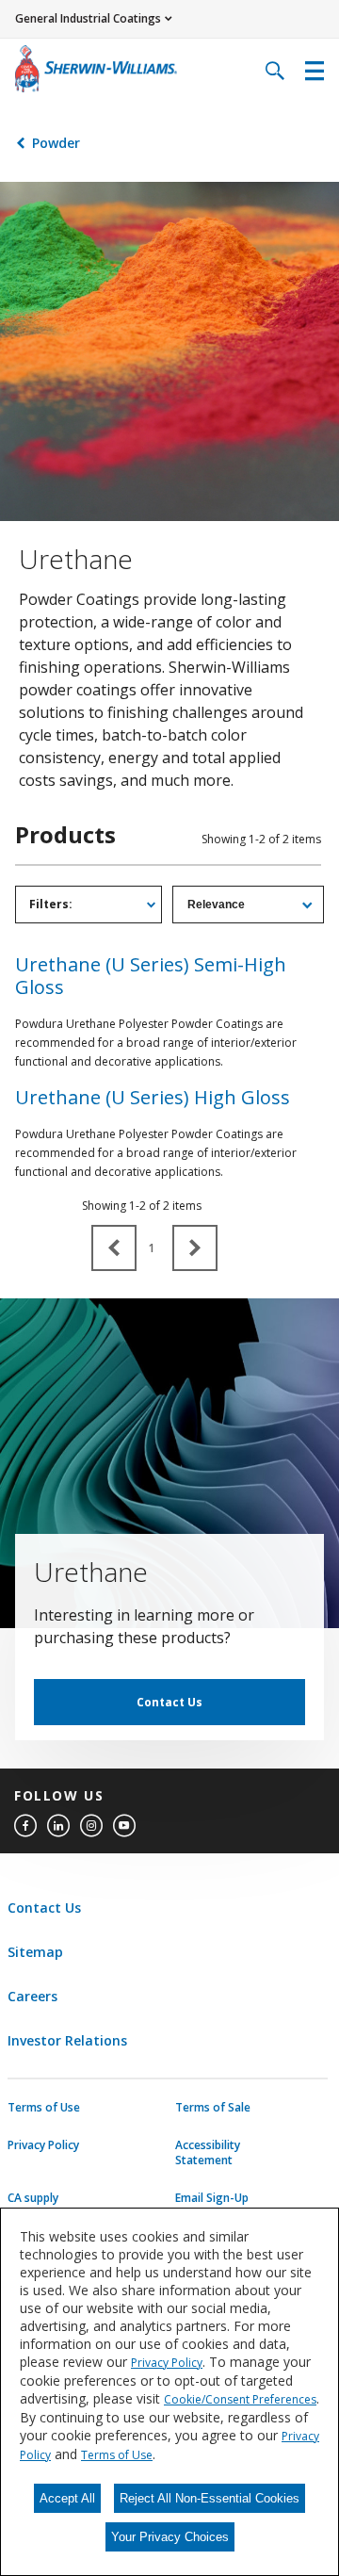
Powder (56, 143)
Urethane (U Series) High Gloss (153, 1097)
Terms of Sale (213, 2108)
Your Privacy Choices (170, 2537)
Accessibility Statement (208, 2153)
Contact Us (169, 1702)
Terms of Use (44, 2108)
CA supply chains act (34, 2206)
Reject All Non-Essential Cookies (210, 2498)
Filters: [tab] (51, 904)
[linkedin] (58, 1826)
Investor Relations (67, 2040)
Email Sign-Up (212, 2198)
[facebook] (25, 1826)
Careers (32, 1996)
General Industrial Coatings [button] (88, 18)
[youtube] (124, 1826)
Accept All (67, 2498)
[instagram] (91, 1826)
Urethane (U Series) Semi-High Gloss (151, 976)
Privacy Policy (43, 2145)
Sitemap (35, 1952)
